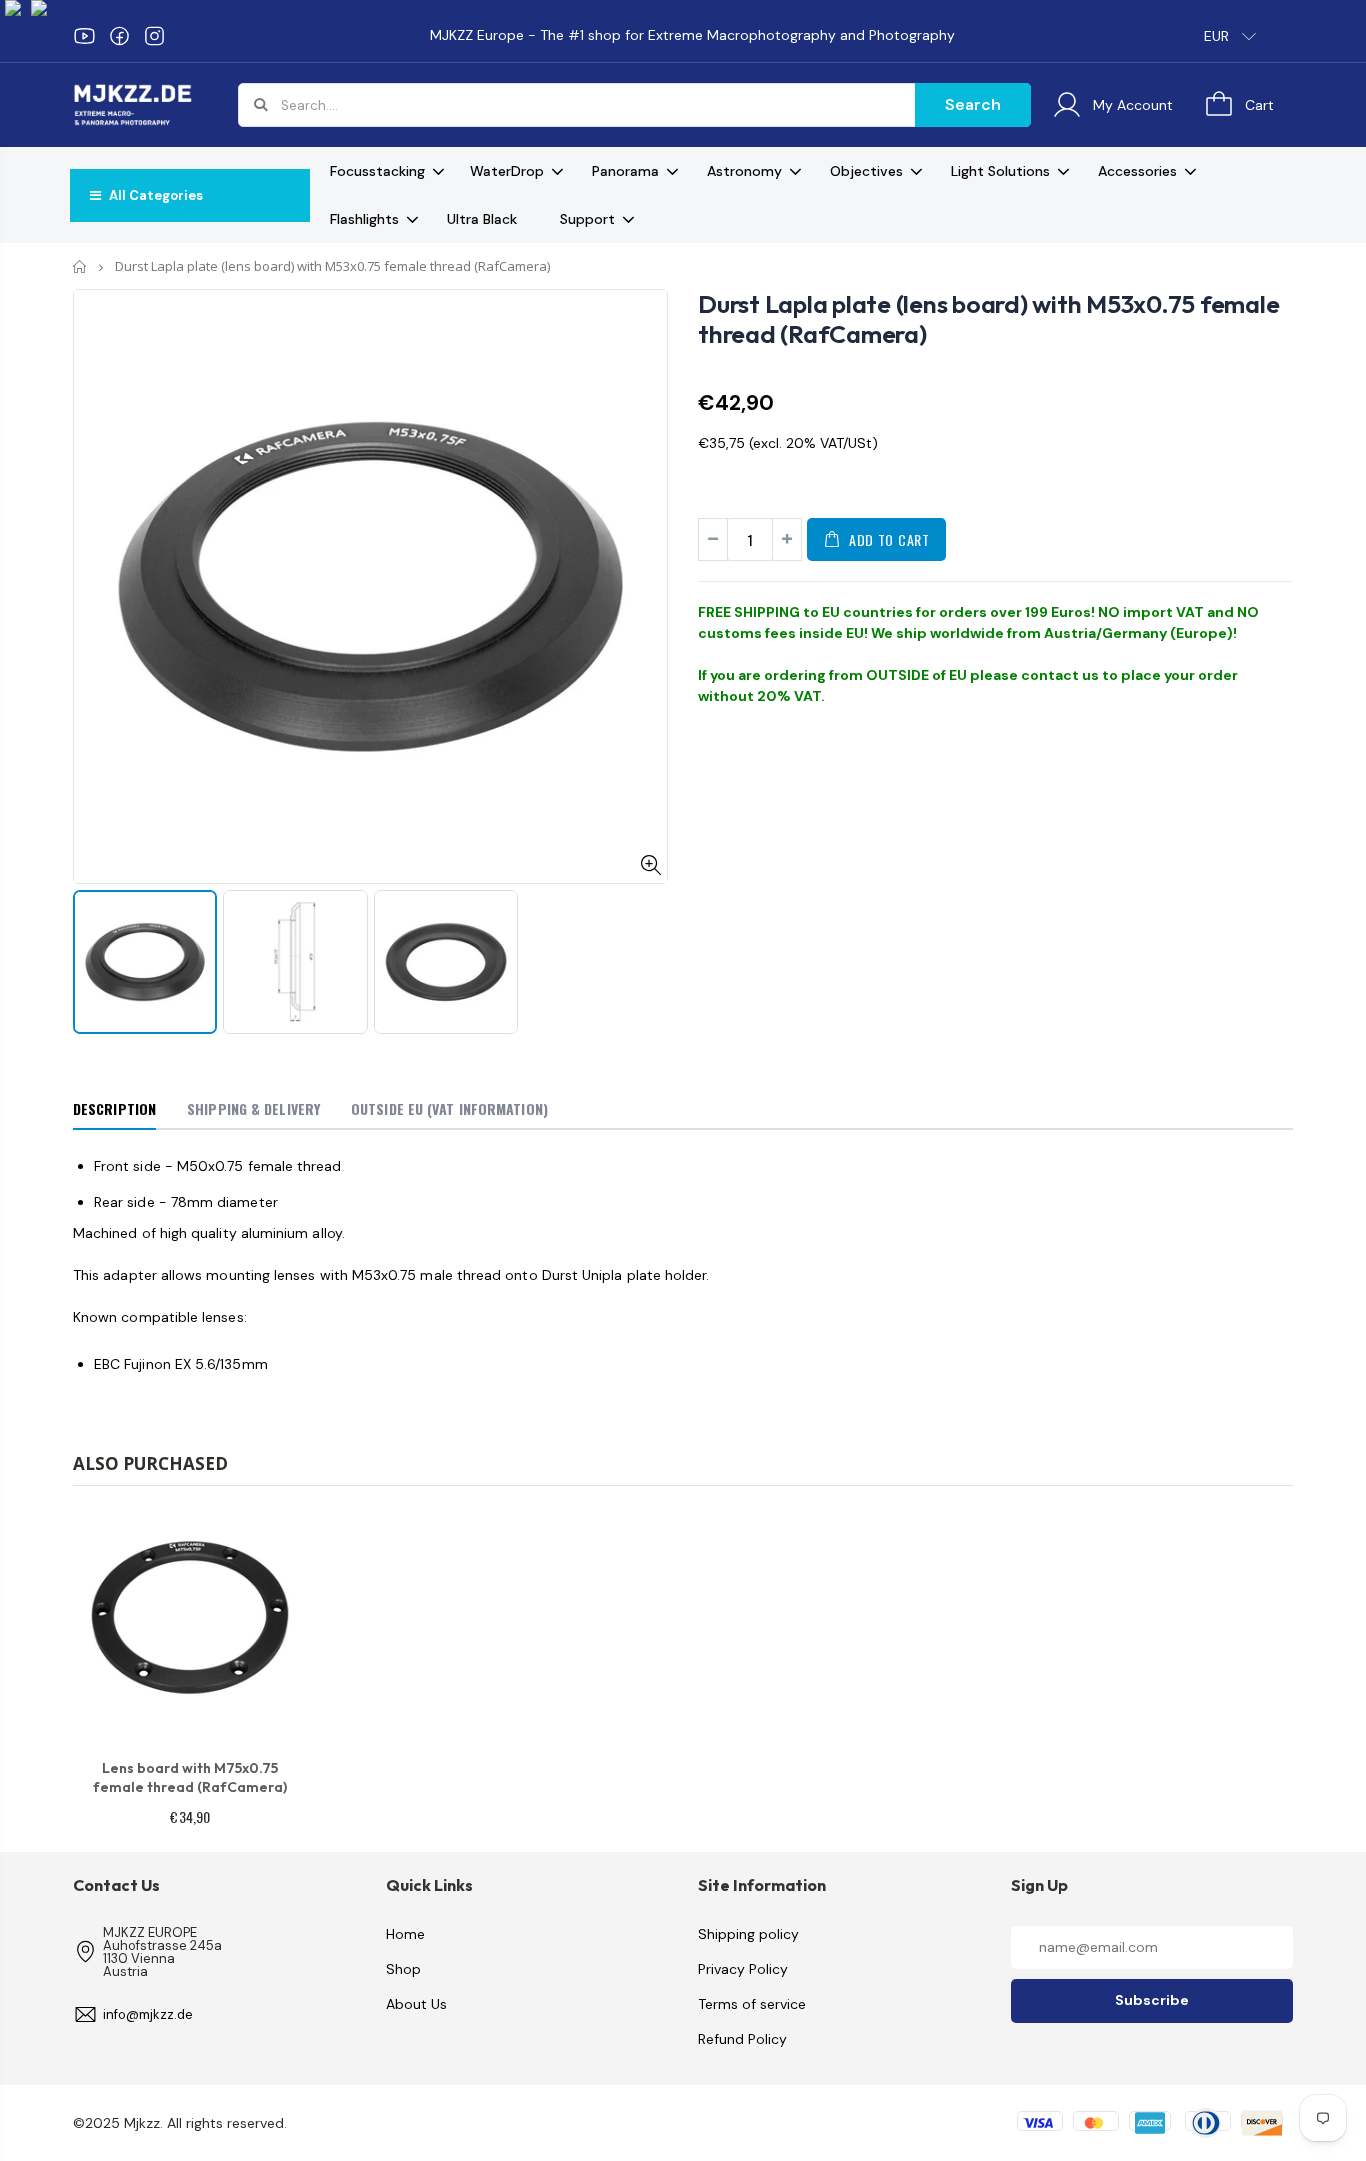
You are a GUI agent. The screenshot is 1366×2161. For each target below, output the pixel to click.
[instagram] (154, 36)
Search (973, 104)
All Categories (154, 195)
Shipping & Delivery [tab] (253, 1108)
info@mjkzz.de (148, 2014)
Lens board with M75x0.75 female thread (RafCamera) (190, 1777)
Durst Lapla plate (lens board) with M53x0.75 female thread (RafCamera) (988, 319)
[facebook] (119, 36)
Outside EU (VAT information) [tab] (449, 1108)
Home (80, 266)
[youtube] (84, 36)
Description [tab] (114, 1108)
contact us (1060, 675)
